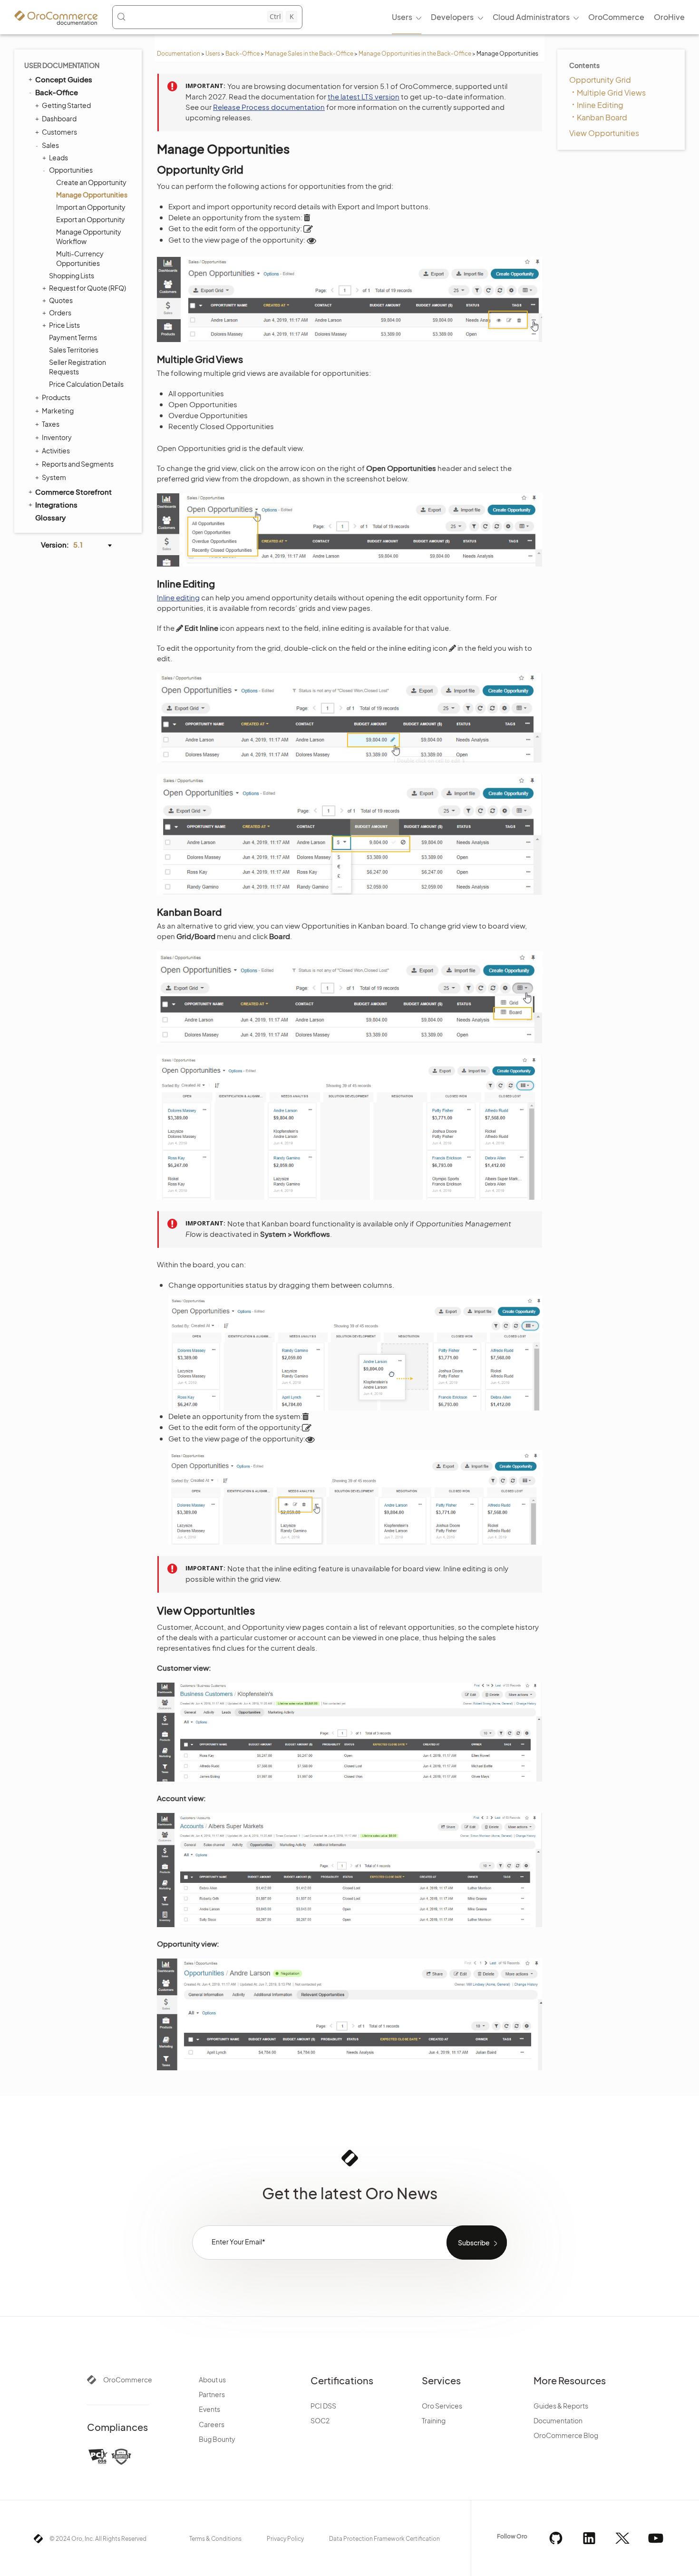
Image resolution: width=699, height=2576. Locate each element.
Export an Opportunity (91, 219)
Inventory (57, 437)
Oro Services (442, 2406)
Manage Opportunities (92, 195)
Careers (212, 2424)
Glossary (50, 517)
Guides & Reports (561, 2406)
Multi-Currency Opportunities (80, 258)
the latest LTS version (364, 96)
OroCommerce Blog (566, 2435)
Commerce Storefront (73, 492)
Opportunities (71, 170)
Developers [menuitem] (452, 17)
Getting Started (66, 105)
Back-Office (243, 54)
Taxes (51, 424)
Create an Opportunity (91, 182)
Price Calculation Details (86, 384)
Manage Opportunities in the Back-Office (415, 54)
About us (212, 2380)
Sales (50, 145)
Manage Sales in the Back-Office (309, 54)
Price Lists (64, 325)
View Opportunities (604, 133)
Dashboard (59, 118)
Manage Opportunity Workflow (89, 236)
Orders (60, 313)
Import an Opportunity (91, 207)
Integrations (56, 504)
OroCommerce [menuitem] (616, 17)
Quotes (61, 300)
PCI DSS (323, 2406)
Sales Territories (74, 350)
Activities (56, 451)
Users (213, 54)
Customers (59, 132)
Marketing (58, 411)
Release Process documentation (269, 107)
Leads (58, 157)
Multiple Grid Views (611, 93)
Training (434, 2420)
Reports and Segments (78, 464)
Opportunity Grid (600, 80)
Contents (584, 65)
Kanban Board (602, 117)
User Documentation (62, 65)
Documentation (179, 54)
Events (209, 2409)
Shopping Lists (72, 275)
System (54, 477)
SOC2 (320, 2420)
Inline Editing (600, 105)
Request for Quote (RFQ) (87, 288)
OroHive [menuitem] (669, 17)
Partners (212, 2394)
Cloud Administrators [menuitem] (531, 17)
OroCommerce (128, 2380)
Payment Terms (73, 337)
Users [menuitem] (402, 17)
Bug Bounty (217, 2439)
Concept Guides (64, 79)
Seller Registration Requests (78, 367)
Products (56, 397)
